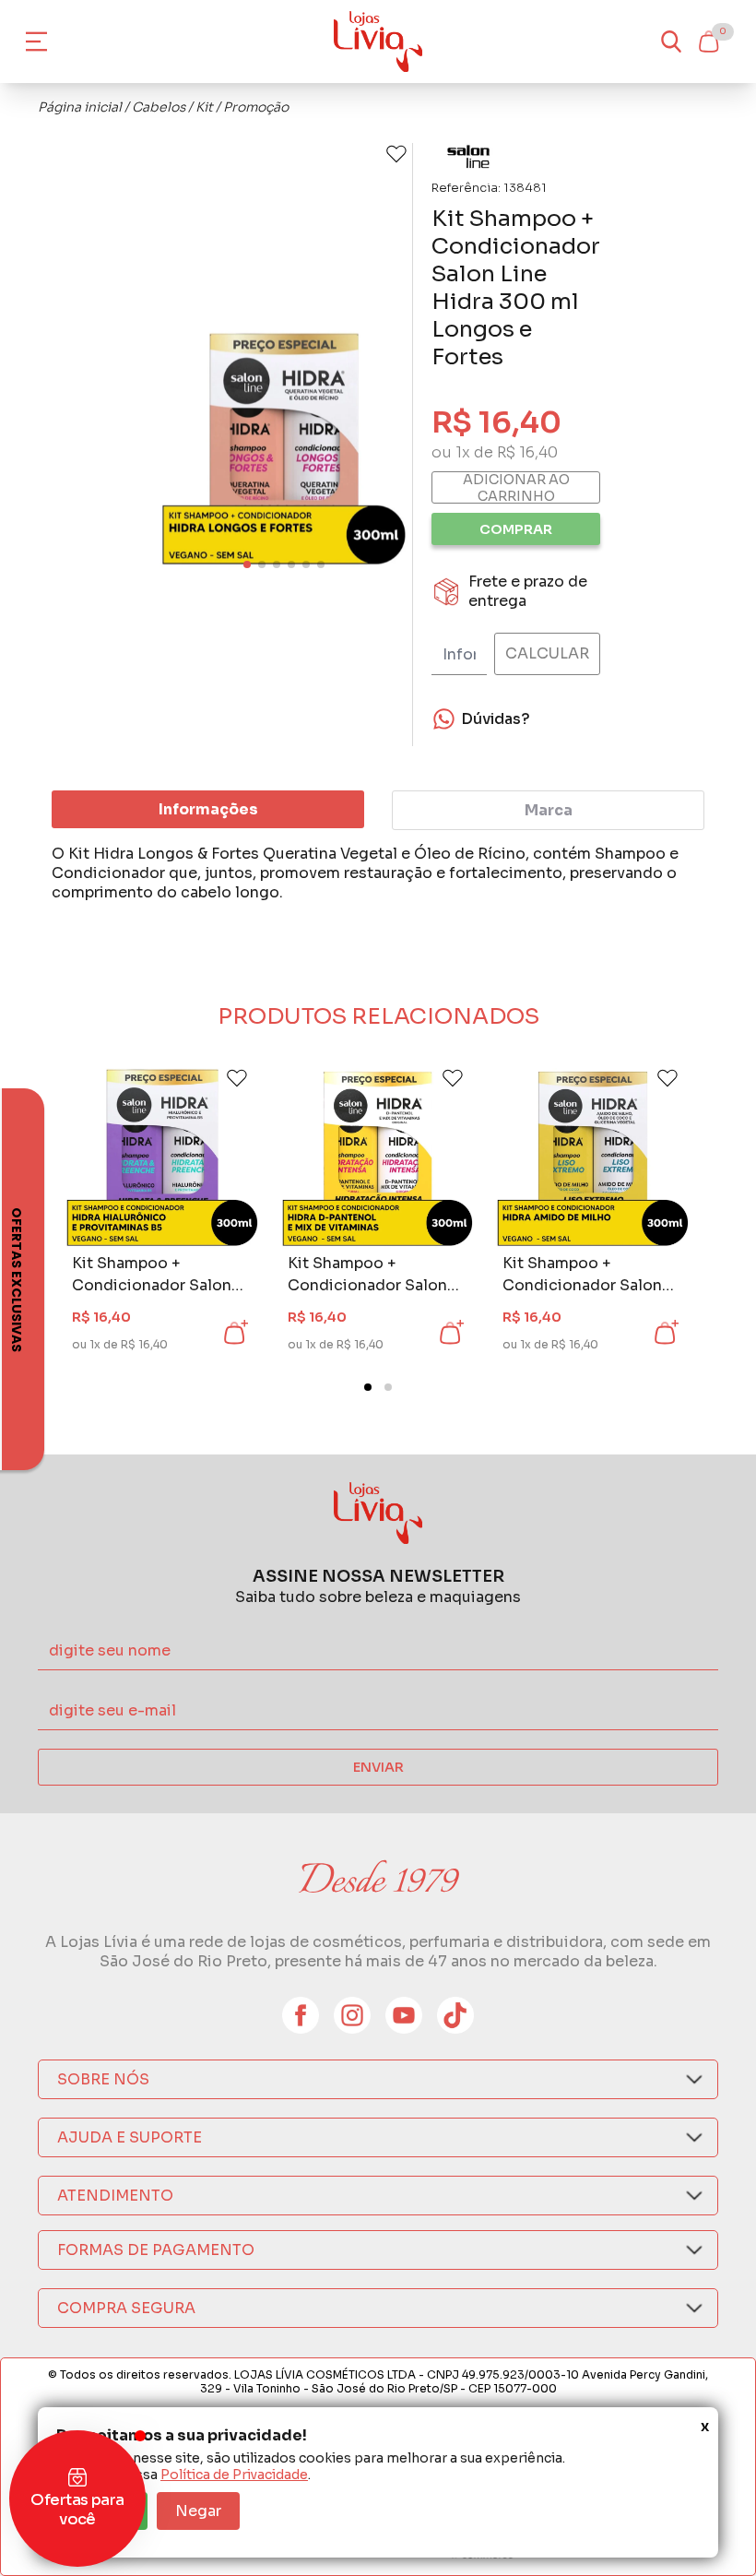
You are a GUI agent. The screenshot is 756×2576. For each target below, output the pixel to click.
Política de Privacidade (234, 2475)
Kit (204, 107)
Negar (198, 2511)
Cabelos (159, 107)
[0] (708, 42)
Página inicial (80, 107)
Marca (549, 810)
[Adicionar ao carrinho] (234, 1333)
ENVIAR (378, 1767)
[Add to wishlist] (396, 154)
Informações (208, 809)
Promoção (256, 107)
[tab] (368, 1387)
